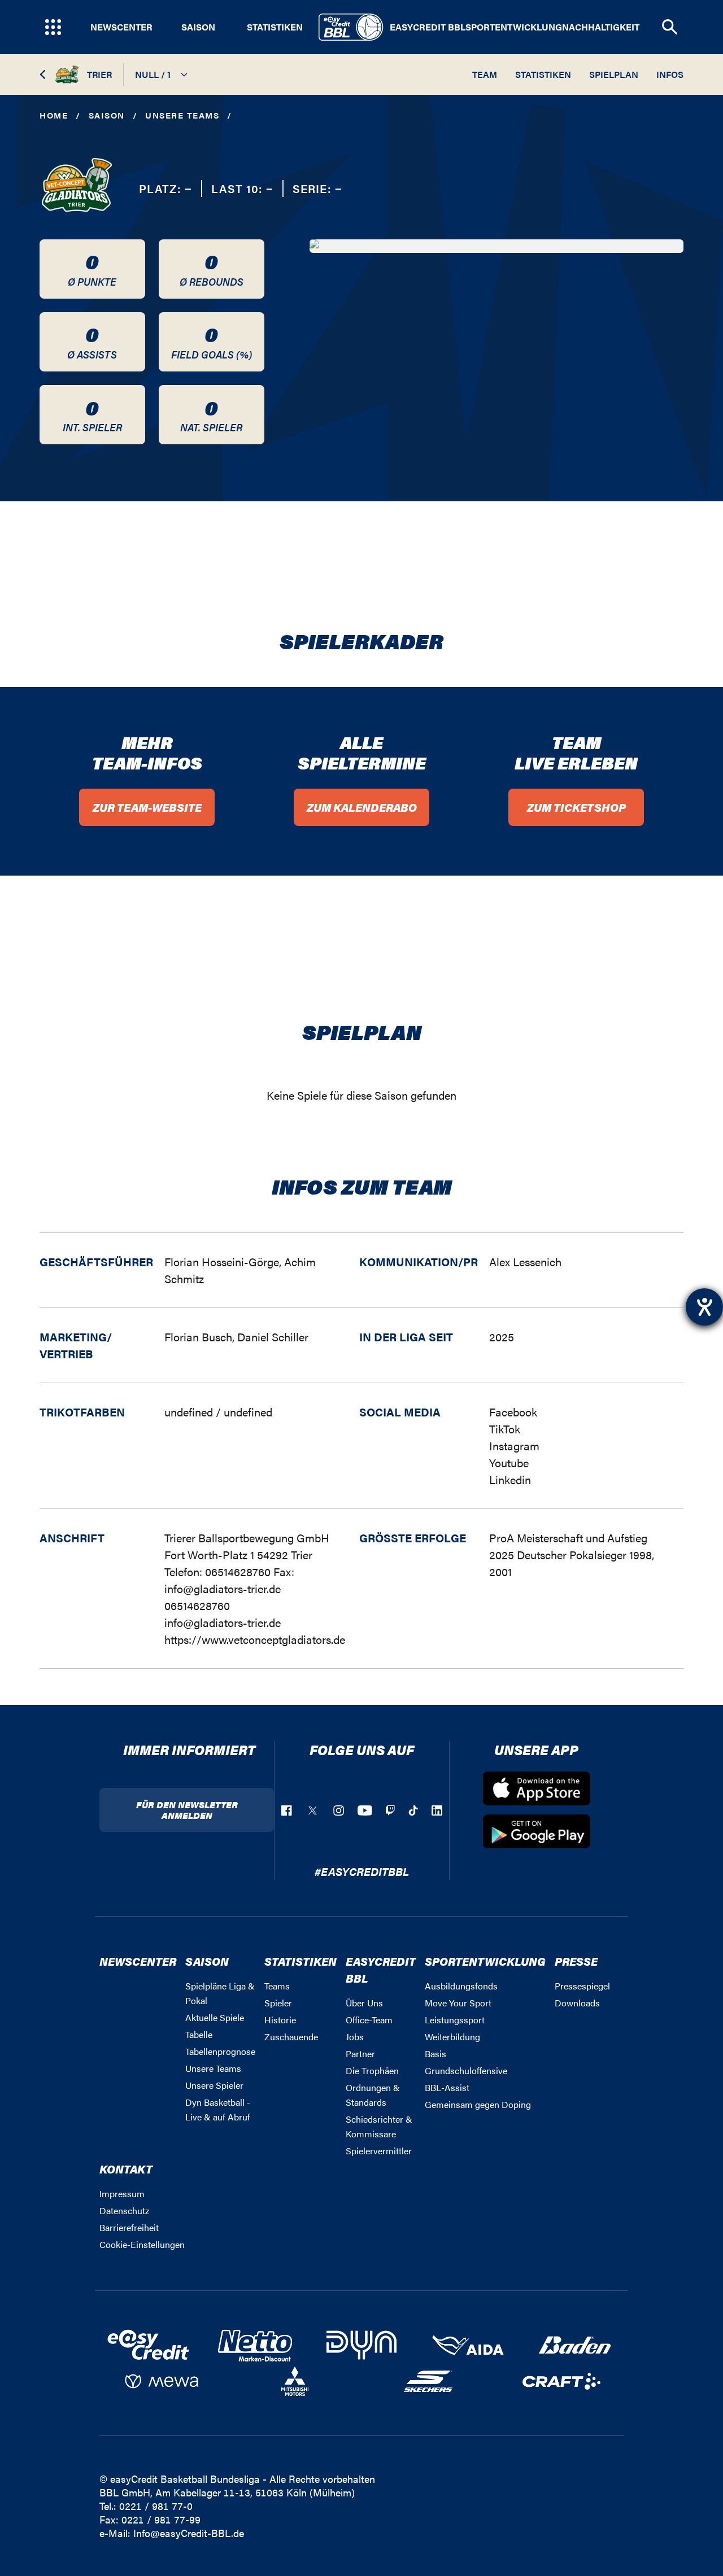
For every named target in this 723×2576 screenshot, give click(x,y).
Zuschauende (291, 2037)
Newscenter (121, 27)
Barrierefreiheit (129, 2227)
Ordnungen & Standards (373, 2095)
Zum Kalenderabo (362, 807)
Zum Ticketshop (576, 807)
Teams (277, 1986)
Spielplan (614, 74)
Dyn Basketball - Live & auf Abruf (218, 2109)
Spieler (278, 2003)
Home (54, 115)
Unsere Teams (182, 115)
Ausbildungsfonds (461, 1986)
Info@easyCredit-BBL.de (189, 2533)
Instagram (514, 1446)
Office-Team (369, 2020)
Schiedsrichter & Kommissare (379, 2126)
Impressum (122, 2194)
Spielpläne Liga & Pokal (220, 1993)
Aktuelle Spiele (215, 2017)
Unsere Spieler (214, 2085)
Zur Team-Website (147, 807)
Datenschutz (124, 2210)
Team (485, 74)
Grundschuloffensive (466, 2070)
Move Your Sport (458, 2003)
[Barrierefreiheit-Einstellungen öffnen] (704, 1307)
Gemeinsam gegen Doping (478, 2104)
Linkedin (510, 1479)
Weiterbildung (452, 2037)
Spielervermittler (379, 2151)
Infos (670, 74)
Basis (435, 2054)
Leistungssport (455, 2020)
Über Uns (364, 2003)
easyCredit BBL (428, 27)
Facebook (513, 1412)
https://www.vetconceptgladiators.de (255, 1639)
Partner (360, 2054)
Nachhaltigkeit (601, 27)
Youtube (509, 1462)
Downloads (577, 2003)
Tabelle (199, 2034)
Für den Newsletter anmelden (187, 1810)
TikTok (505, 1429)
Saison (198, 27)
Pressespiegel (582, 1986)
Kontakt (126, 2169)
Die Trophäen (372, 2070)
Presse (576, 1961)
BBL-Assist (447, 2087)
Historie (280, 2020)
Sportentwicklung (514, 27)
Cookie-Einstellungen (142, 2244)
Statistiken (275, 27)
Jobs (355, 2037)
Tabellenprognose (220, 2051)
